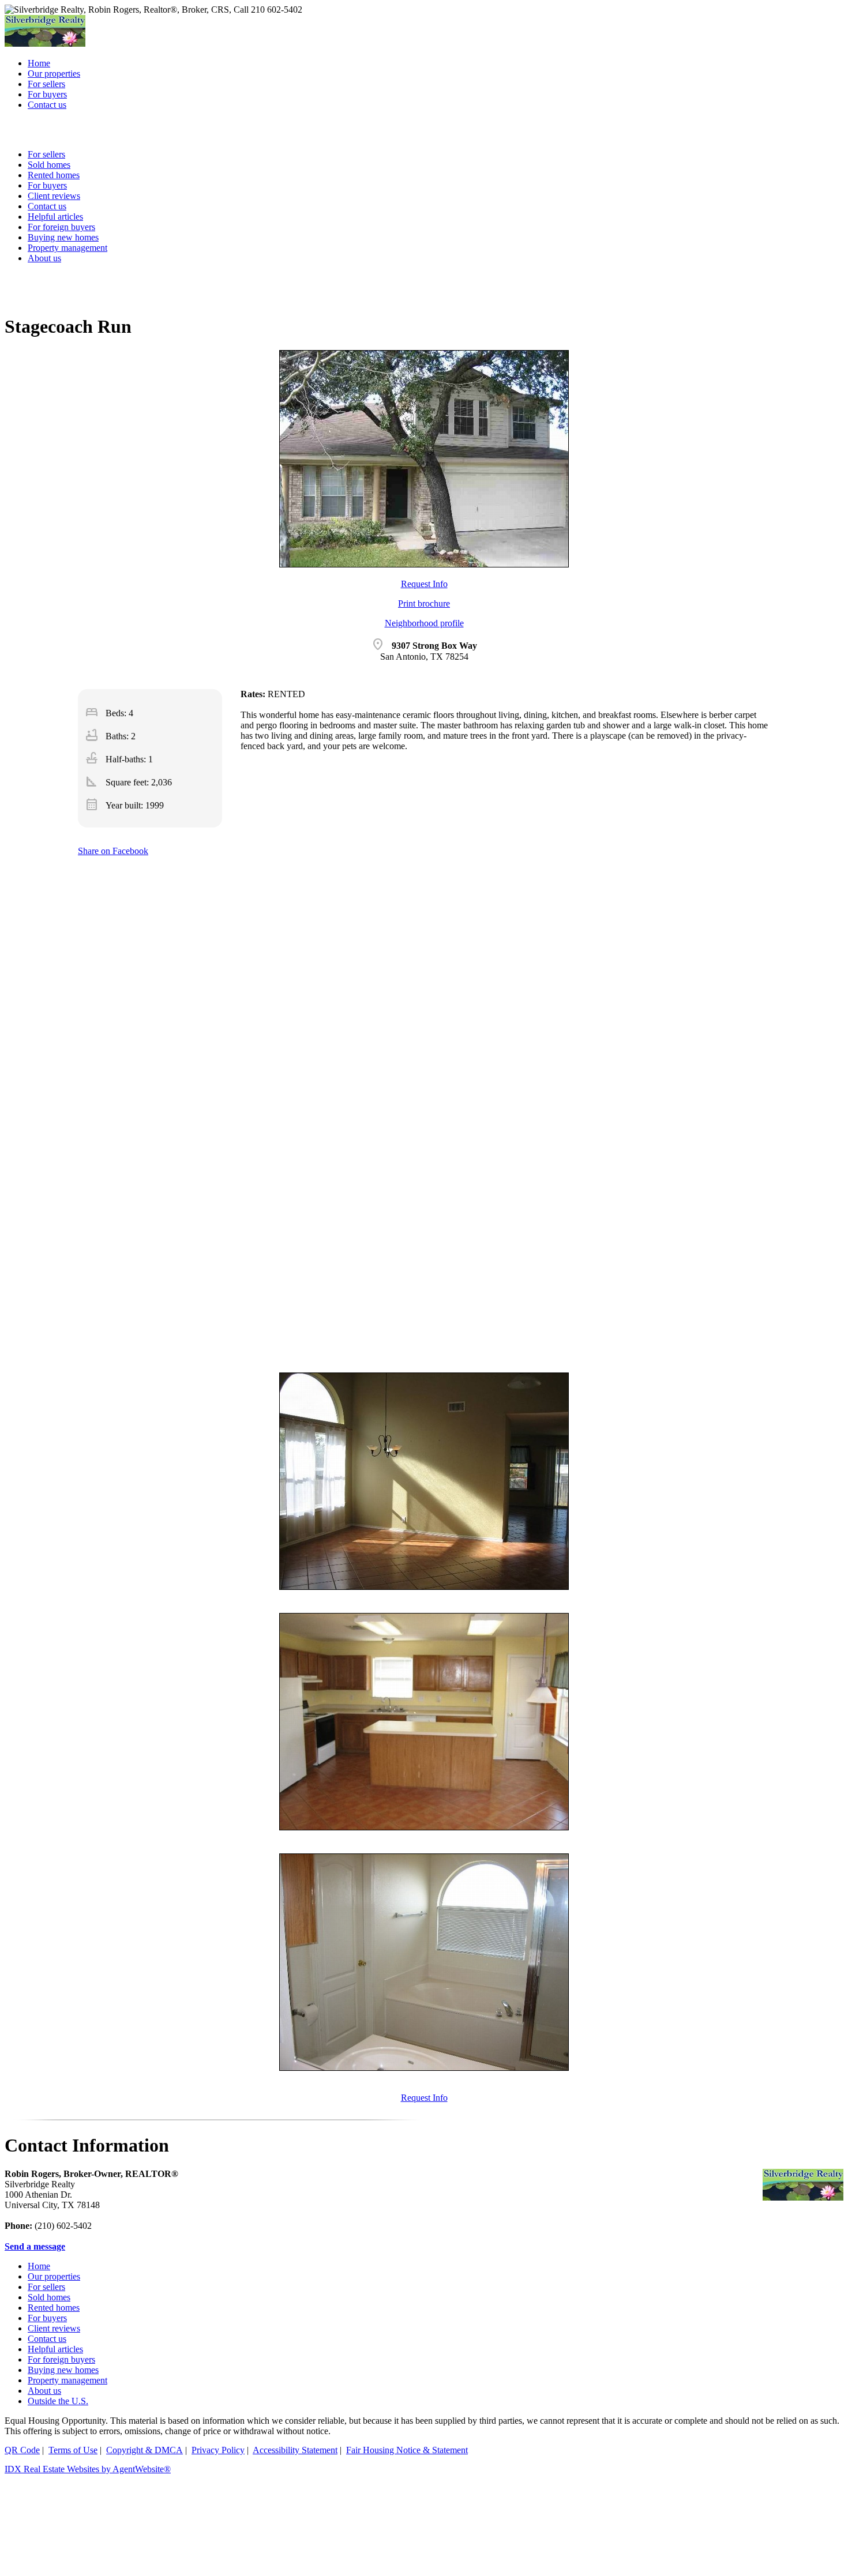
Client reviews (54, 2328)
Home (39, 2266)
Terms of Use (73, 2450)
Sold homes (49, 2297)
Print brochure (424, 603)
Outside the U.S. (58, 2401)
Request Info (424, 584)
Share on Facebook (113, 851)
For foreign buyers (61, 227)
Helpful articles (55, 2349)
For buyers (47, 2318)
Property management (67, 248)
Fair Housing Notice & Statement (407, 2450)
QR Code (22, 2450)
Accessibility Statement (295, 2450)
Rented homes (54, 2308)
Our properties (54, 2276)
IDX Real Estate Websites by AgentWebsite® (88, 2469)
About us (44, 258)
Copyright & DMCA (145, 2450)
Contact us (47, 2339)
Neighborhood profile (424, 623)
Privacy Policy (218, 2450)
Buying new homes (63, 237)
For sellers (46, 2287)
